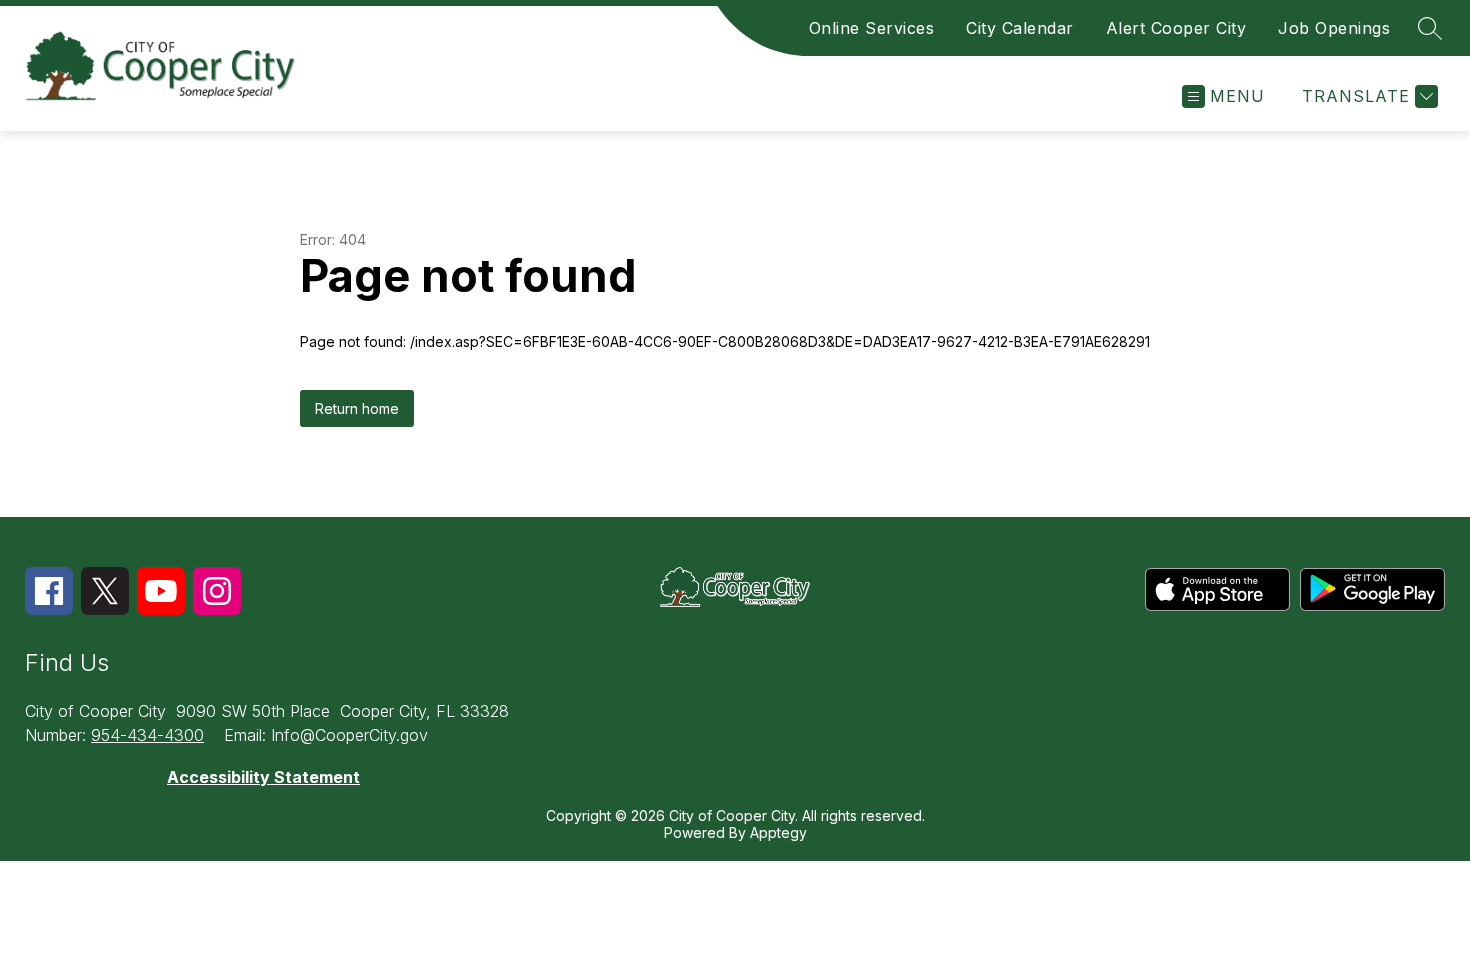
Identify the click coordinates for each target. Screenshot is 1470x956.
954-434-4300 (147, 735)
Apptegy (778, 832)
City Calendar (1020, 28)
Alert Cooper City (1176, 28)
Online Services (872, 28)
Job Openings (1334, 28)
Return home (357, 408)
